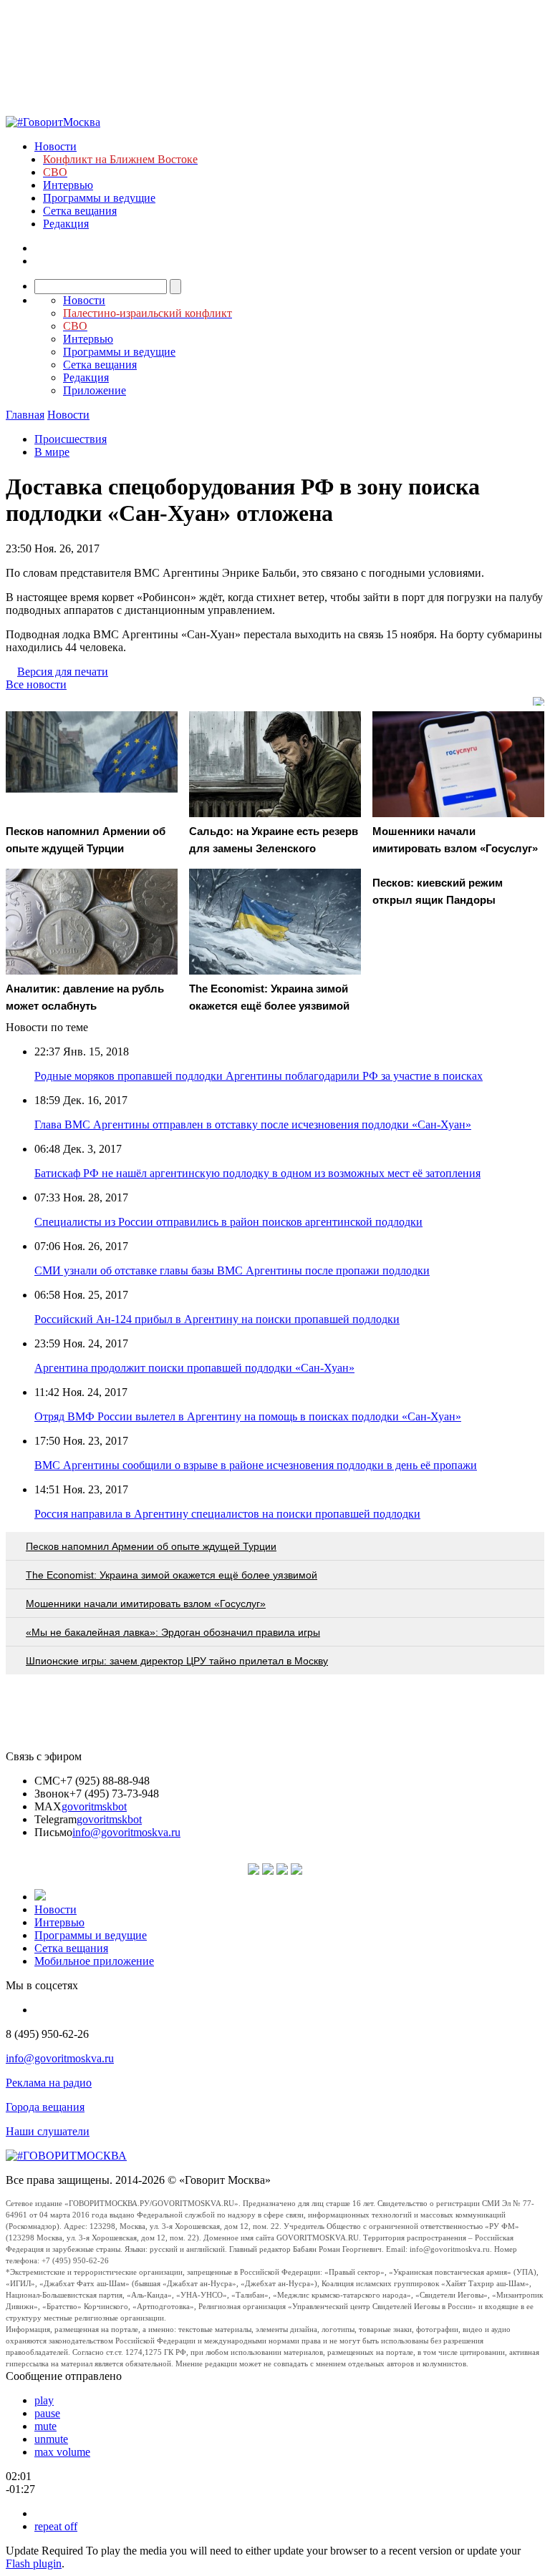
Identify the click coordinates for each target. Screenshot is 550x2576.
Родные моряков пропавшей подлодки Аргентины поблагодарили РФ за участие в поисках (259, 1076)
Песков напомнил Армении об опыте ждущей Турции (151, 1546)
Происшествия (71, 439)
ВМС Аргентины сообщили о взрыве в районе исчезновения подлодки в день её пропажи (256, 1465)
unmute (51, 2439)
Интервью (68, 185)
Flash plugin (34, 2563)
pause (47, 2413)
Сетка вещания (80, 211)
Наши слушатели (48, 2131)
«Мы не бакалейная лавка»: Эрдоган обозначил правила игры (173, 1632)
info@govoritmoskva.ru (126, 1832)
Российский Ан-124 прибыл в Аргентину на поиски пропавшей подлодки (217, 1319)
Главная (25, 415)
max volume (62, 2452)
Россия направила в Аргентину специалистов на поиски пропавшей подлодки (227, 1514)
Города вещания (45, 2107)
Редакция (66, 224)
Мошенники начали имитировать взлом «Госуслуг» (146, 1604)
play (44, 2400)
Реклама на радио (49, 2083)
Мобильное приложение (94, 1961)
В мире (52, 452)
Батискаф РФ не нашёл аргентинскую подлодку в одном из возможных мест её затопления (257, 1173)
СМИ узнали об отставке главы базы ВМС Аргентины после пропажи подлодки (232, 1270)
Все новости (36, 684)
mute (45, 2426)
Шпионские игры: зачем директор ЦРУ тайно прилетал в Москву (177, 1661)
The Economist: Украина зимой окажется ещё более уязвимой (172, 1575)
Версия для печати (63, 672)
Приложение (95, 390)
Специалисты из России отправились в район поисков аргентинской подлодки (228, 1222)
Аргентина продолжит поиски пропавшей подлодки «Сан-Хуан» (194, 1368)
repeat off (56, 2526)
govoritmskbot (94, 1806)
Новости (56, 146)
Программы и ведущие (99, 198)
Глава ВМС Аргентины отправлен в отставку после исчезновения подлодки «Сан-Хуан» (253, 1124)
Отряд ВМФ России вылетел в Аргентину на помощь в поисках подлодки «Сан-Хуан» (248, 1416)
